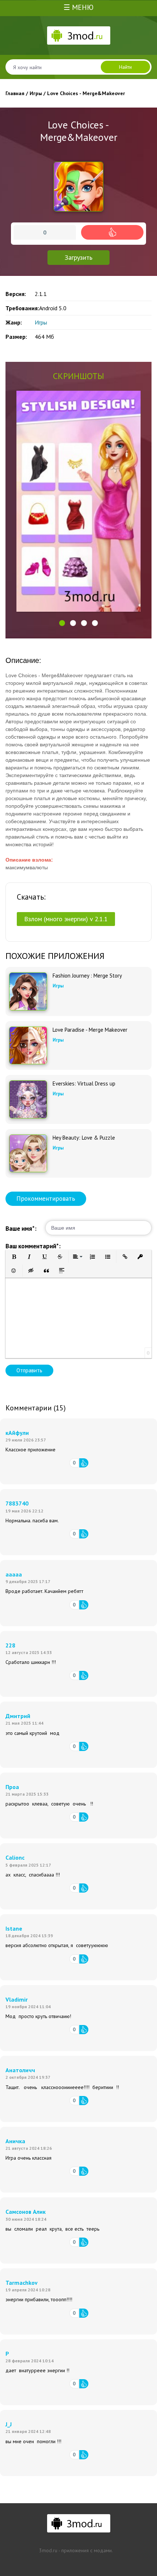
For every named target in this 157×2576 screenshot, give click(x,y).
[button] (62, 623)
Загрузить (78, 257)
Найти (125, 67)
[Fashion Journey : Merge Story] (28, 991)
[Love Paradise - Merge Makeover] (28, 1045)
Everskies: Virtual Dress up (84, 1084)
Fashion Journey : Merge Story (87, 976)
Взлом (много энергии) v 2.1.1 (66, 919)
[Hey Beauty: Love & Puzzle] (28, 1154)
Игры (41, 322)
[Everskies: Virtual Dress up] (28, 1099)
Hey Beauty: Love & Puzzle (84, 1138)
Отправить (29, 1370)
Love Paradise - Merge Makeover (90, 1030)
